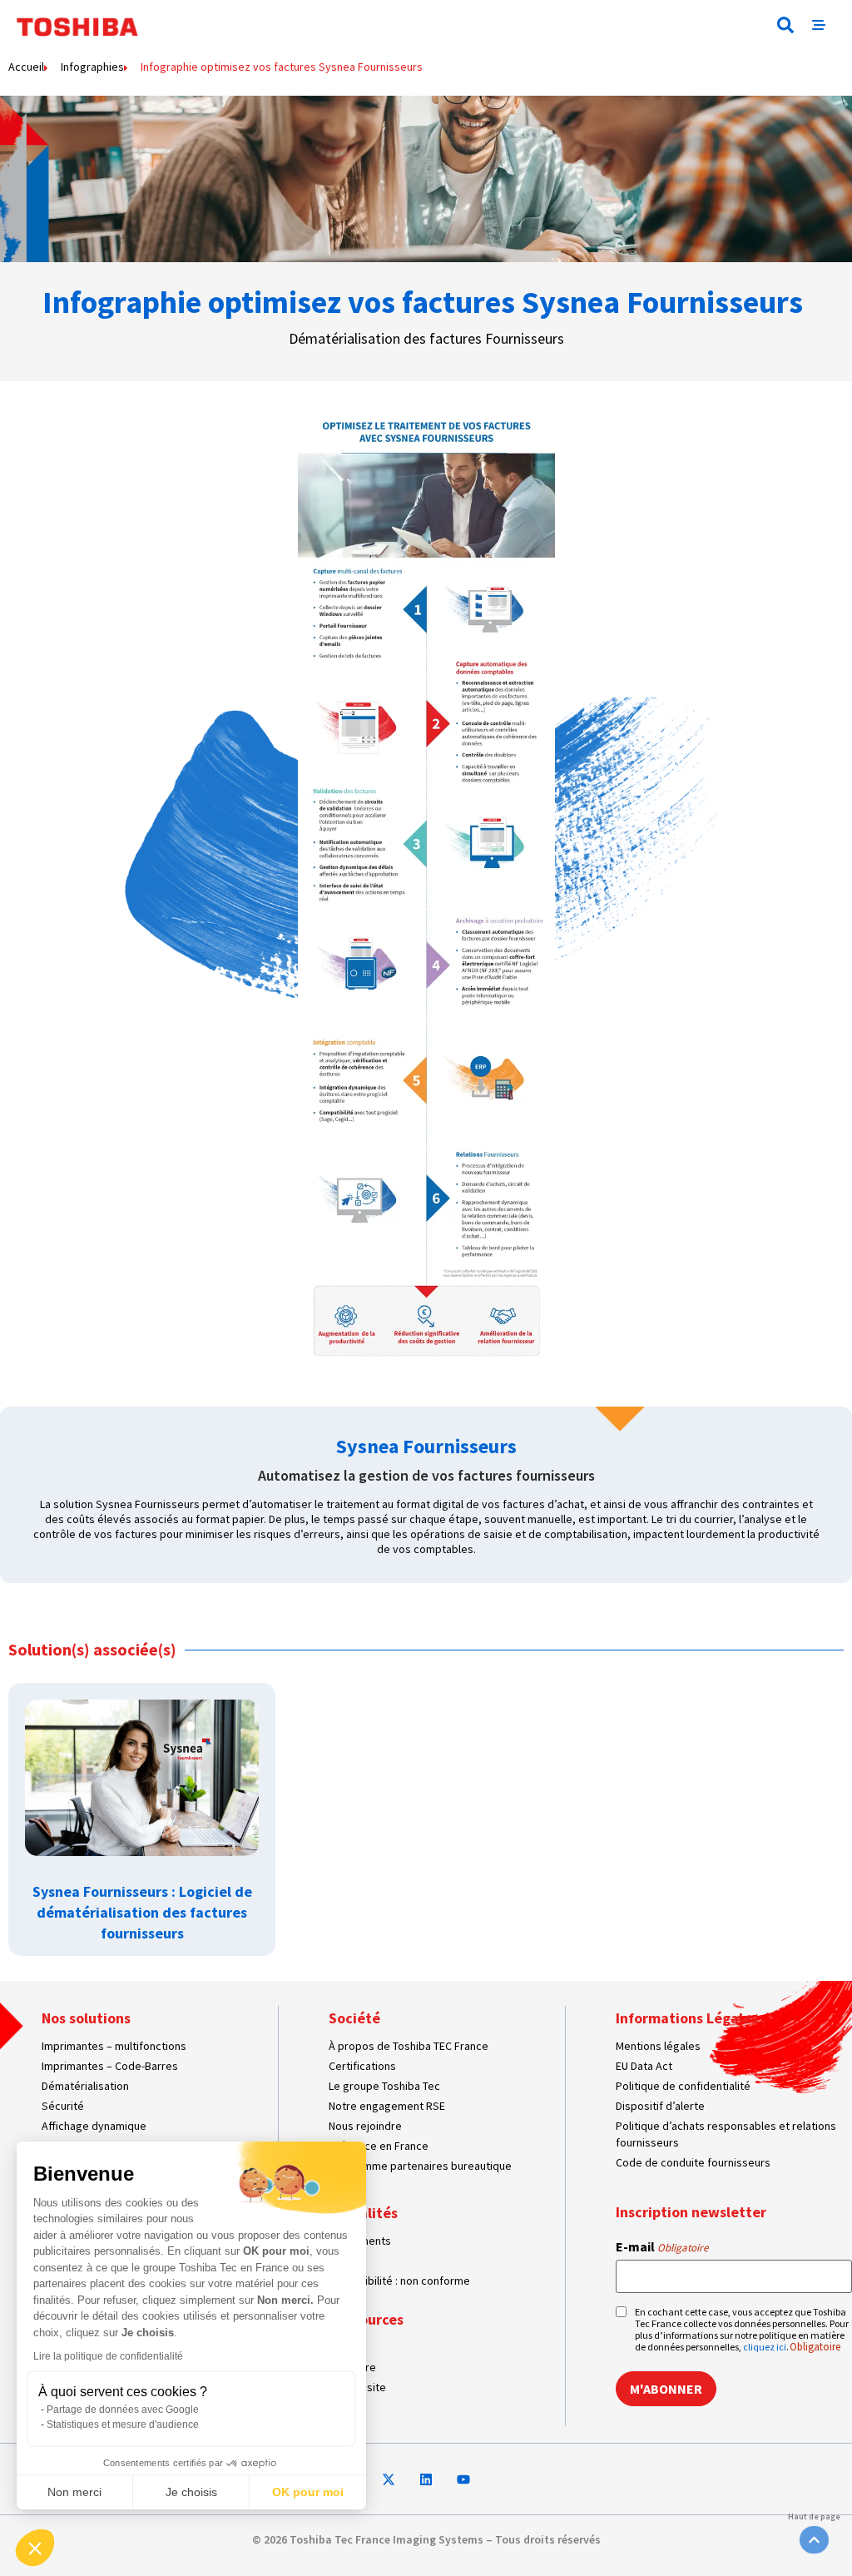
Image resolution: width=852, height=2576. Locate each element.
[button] (785, 25)
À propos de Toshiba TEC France (409, 2046)
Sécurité (63, 2106)
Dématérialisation (85, 2086)
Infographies (92, 67)
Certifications (362, 2066)
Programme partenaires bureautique (420, 2166)
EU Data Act (644, 2066)
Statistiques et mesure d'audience (123, 2425)
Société (354, 2018)
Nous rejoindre (365, 2126)
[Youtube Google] (463, 2479)
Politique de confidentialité (683, 2086)
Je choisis (191, 2492)
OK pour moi (308, 2492)
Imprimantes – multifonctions (114, 2046)
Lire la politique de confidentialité (108, 2356)
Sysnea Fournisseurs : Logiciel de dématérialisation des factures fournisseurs (142, 1912)
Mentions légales (658, 2046)
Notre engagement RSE (387, 2106)
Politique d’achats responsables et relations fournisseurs (726, 2134)
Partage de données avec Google (123, 2410)
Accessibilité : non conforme (399, 2281)
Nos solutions (86, 2018)
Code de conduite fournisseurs (693, 2162)
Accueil (26, 67)
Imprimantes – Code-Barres (110, 2066)
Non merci (74, 2492)
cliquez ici (765, 2347)
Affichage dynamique (94, 2126)
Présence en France (379, 2146)
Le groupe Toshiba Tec (384, 2086)
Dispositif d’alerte (660, 2106)
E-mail (662, 2246)
